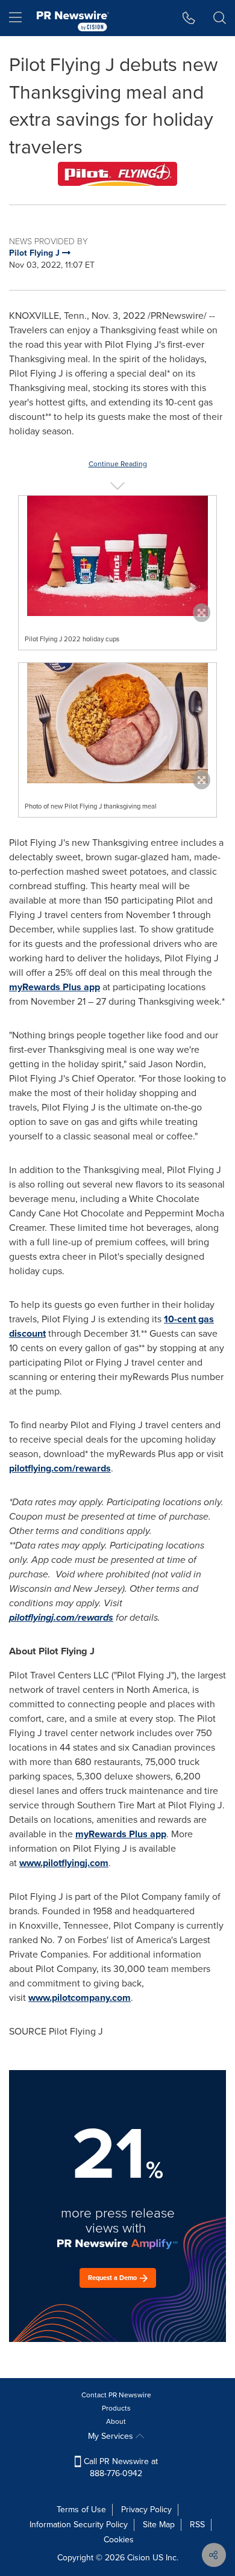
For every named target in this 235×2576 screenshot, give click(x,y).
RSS (197, 2525)
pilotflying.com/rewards (60, 1468)
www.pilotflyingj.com (64, 1863)
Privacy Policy (146, 2510)
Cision (139, 2558)
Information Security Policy (79, 2525)
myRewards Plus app (55, 987)
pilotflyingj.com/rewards (61, 1617)
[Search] (220, 18)
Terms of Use (81, 2510)
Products (116, 2408)
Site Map (159, 2525)
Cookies (119, 2540)
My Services (112, 2436)
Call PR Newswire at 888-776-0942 (120, 2467)
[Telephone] (189, 18)
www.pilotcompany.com (80, 1998)
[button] (117, 174)
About (116, 2421)
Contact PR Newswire (116, 2395)
